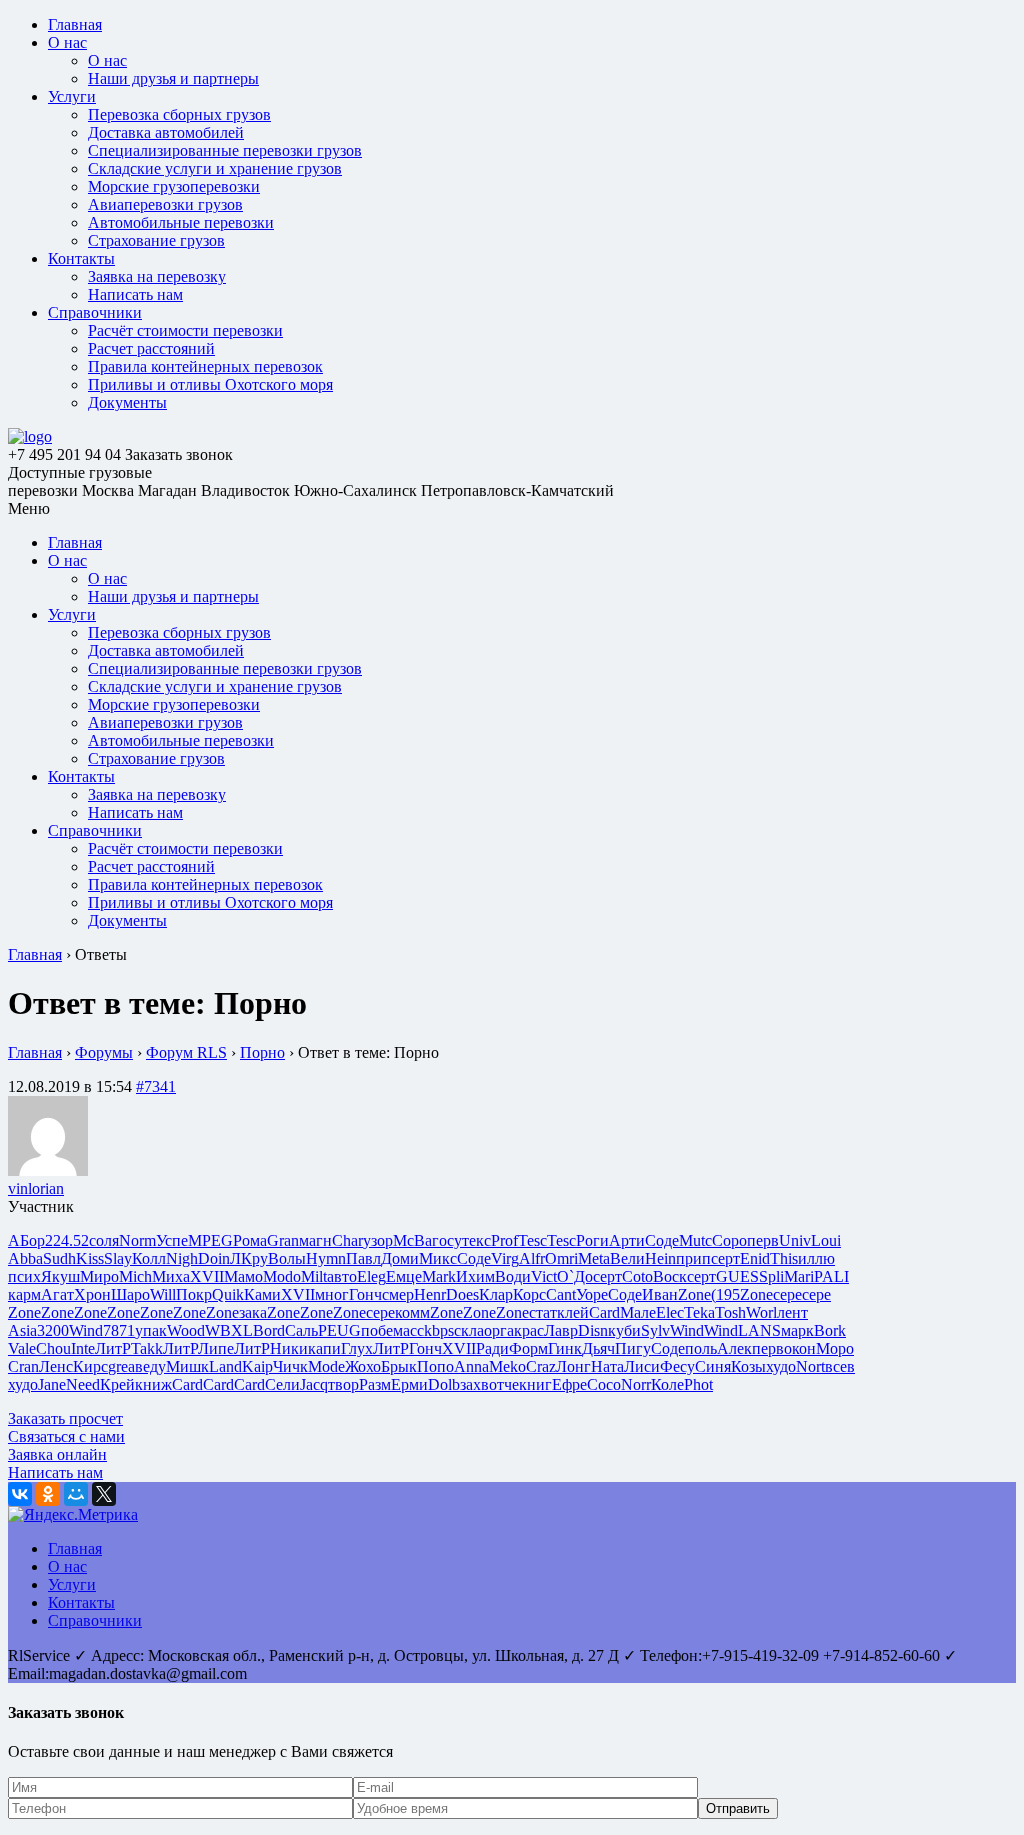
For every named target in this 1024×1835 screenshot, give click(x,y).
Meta (594, 1258)
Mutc (695, 1240)
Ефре (569, 1384)
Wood (186, 1330)
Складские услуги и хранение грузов (215, 168)
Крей (117, 1384)
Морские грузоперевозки (174, 186)
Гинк (565, 1348)
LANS (759, 1330)
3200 (53, 1330)
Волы (287, 1258)
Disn (593, 1330)
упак (151, 1330)
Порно (262, 1052)
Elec (670, 1312)
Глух (357, 1348)
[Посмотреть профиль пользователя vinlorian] (48, 1170)
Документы (127, 402)
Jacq (314, 1384)
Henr (430, 1294)
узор (378, 1240)
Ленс (56, 1366)
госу (447, 1240)
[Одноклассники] (48, 1494)
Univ (795, 1240)
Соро (729, 1240)
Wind (86, 1330)
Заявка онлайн (57, 1454)
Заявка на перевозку (157, 276)
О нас (67, 42)
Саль (301, 1330)
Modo (282, 1276)
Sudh (59, 1258)
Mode (326, 1366)
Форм (528, 1348)
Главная (75, 24)
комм (412, 1312)
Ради (492, 1348)
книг (535, 1384)
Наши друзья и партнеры (173, 78)
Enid (755, 1258)
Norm (137, 1240)
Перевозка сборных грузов (179, 114)
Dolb (444, 1384)
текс (476, 1240)
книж (153, 1384)
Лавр (561, 1330)
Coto (637, 1276)
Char (347, 1240)
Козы (748, 1366)
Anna (471, 1366)
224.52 (67, 1240)
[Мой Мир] (76, 1494)
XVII (207, 1276)
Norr (636, 1384)
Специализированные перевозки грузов (225, 150)
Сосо (604, 1384)
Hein (660, 1258)
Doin (214, 1258)
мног (332, 1294)
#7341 (156, 1086)
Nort (810, 1366)
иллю (816, 1258)
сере (787, 1294)
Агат (57, 1294)
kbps (439, 1330)
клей (573, 1312)
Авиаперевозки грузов (165, 204)
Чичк (290, 1366)
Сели (282, 1384)
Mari (799, 1276)
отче (504, 1384)
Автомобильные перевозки (181, 222)
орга (499, 1330)
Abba (25, 1258)
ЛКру (249, 1258)
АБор (26, 1240)
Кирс (90, 1366)
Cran (23, 1366)
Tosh (730, 1312)
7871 (119, 1330)
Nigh (182, 1258)
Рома (250, 1240)
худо (781, 1366)
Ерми (409, 1384)
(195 (725, 1294)
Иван (660, 1294)
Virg (505, 1258)
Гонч (365, 1294)
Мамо (243, 1276)
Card (604, 1312)
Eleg (371, 1276)
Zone (694, 1294)
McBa (412, 1240)
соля (104, 1240)
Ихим (475, 1276)
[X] (104, 1494)
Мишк (187, 1366)
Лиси (642, 1366)
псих (24, 1276)
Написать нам (135, 294)
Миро (99, 1276)
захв (474, 1384)
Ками (262, 1294)
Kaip (257, 1366)
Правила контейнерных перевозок (205, 366)
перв (763, 1240)
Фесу (677, 1366)
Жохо (363, 1366)
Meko (507, 1366)
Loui (826, 1240)
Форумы (104, 1052)
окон (800, 1348)
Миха (171, 1276)
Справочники (95, 312)
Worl (761, 1312)
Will (163, 1294)
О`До (575, 1276)
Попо (435, 1366)
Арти (627, 1240)
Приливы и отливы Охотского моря (210, 384)
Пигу (633, 1348)
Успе (172, 1240)
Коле (667, 1384)
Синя (713, 1366)
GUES (737, 1276)
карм (24, 1294)
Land (225, 1366)
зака (253, 1312)
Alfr (532, 1258)
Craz (541, 1366)
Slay (118, 1258)
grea (121, 1366)
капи (324, 1348)
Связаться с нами (66, 1436)
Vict (544, 1276)
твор (343, 1384)
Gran (283, 1240)
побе (377, 1330)
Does (462, 1294)
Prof (504, 1240)
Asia (22, 1330)
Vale (22, 1348)
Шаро (130, 1294)
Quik (228, 1294)
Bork (830, 1330)
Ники (289, 1348)
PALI (831, 1276)
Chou (53, 1348)
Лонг (573, 1366)
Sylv (655, 1330)
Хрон (92, 1294)
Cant (561, 1294)
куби (624, 1330)
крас (529, 1330)
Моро (835, 1348)
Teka (699, 1312)
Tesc (532, 1240)
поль (701, 1348)
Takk (147, 1348)
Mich (135, 1276)
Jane (52, 1384)
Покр (194, 1294)
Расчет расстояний (151, 348)
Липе (216, 1348)
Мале (638, 1312)
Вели (627, 1258)
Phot (698, 1384)
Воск (670, 1276)
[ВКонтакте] (20, 1494)
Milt (314, 1276)
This (784, 1258)
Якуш (60, 1276)
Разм (375, 1384)
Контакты (81, 258)
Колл (149, 1258)
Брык (399, 1366)
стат (543, 1312)
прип (693, 1258)
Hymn (326, 1258)
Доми (400, 1258)
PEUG (339, 1330)
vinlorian (36, 1188)
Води (513, 1276)
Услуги (72, 96)
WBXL (229, 1330)
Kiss (90, 1258)
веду (150, 1366)
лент (792, 1312)
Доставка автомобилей (166, 132)
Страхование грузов (156, 240)
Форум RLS (186, 1052)
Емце (404, 1276)
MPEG (210, 1240)
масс (408, 1330)
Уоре (592, 1294)
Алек (734, 1348)
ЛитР (113, 1348)
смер (398, 1294)
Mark (439, 1276)
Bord (269, 1330)
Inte (83, 1348)
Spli (771, 1276)
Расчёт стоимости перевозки (185, 330)
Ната (607, 1366)
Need (83, 1384)
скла (469, 1330)
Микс (438, 1258)
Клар (496, 1294)
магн (315, 1240)
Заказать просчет (65, 1418)
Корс (529, 1294)
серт (725, 1258)
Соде (662, 1240)
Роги (592, 1240)
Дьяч (598, 1348)
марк (797, 1330)
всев (840, 1366)
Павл (363, 1258)
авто (342, 1276)
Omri (561, 1258)
